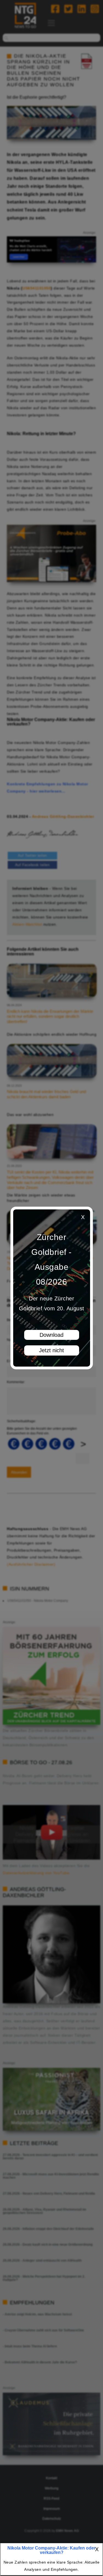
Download (51, 1335)
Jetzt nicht (51, 1350)
